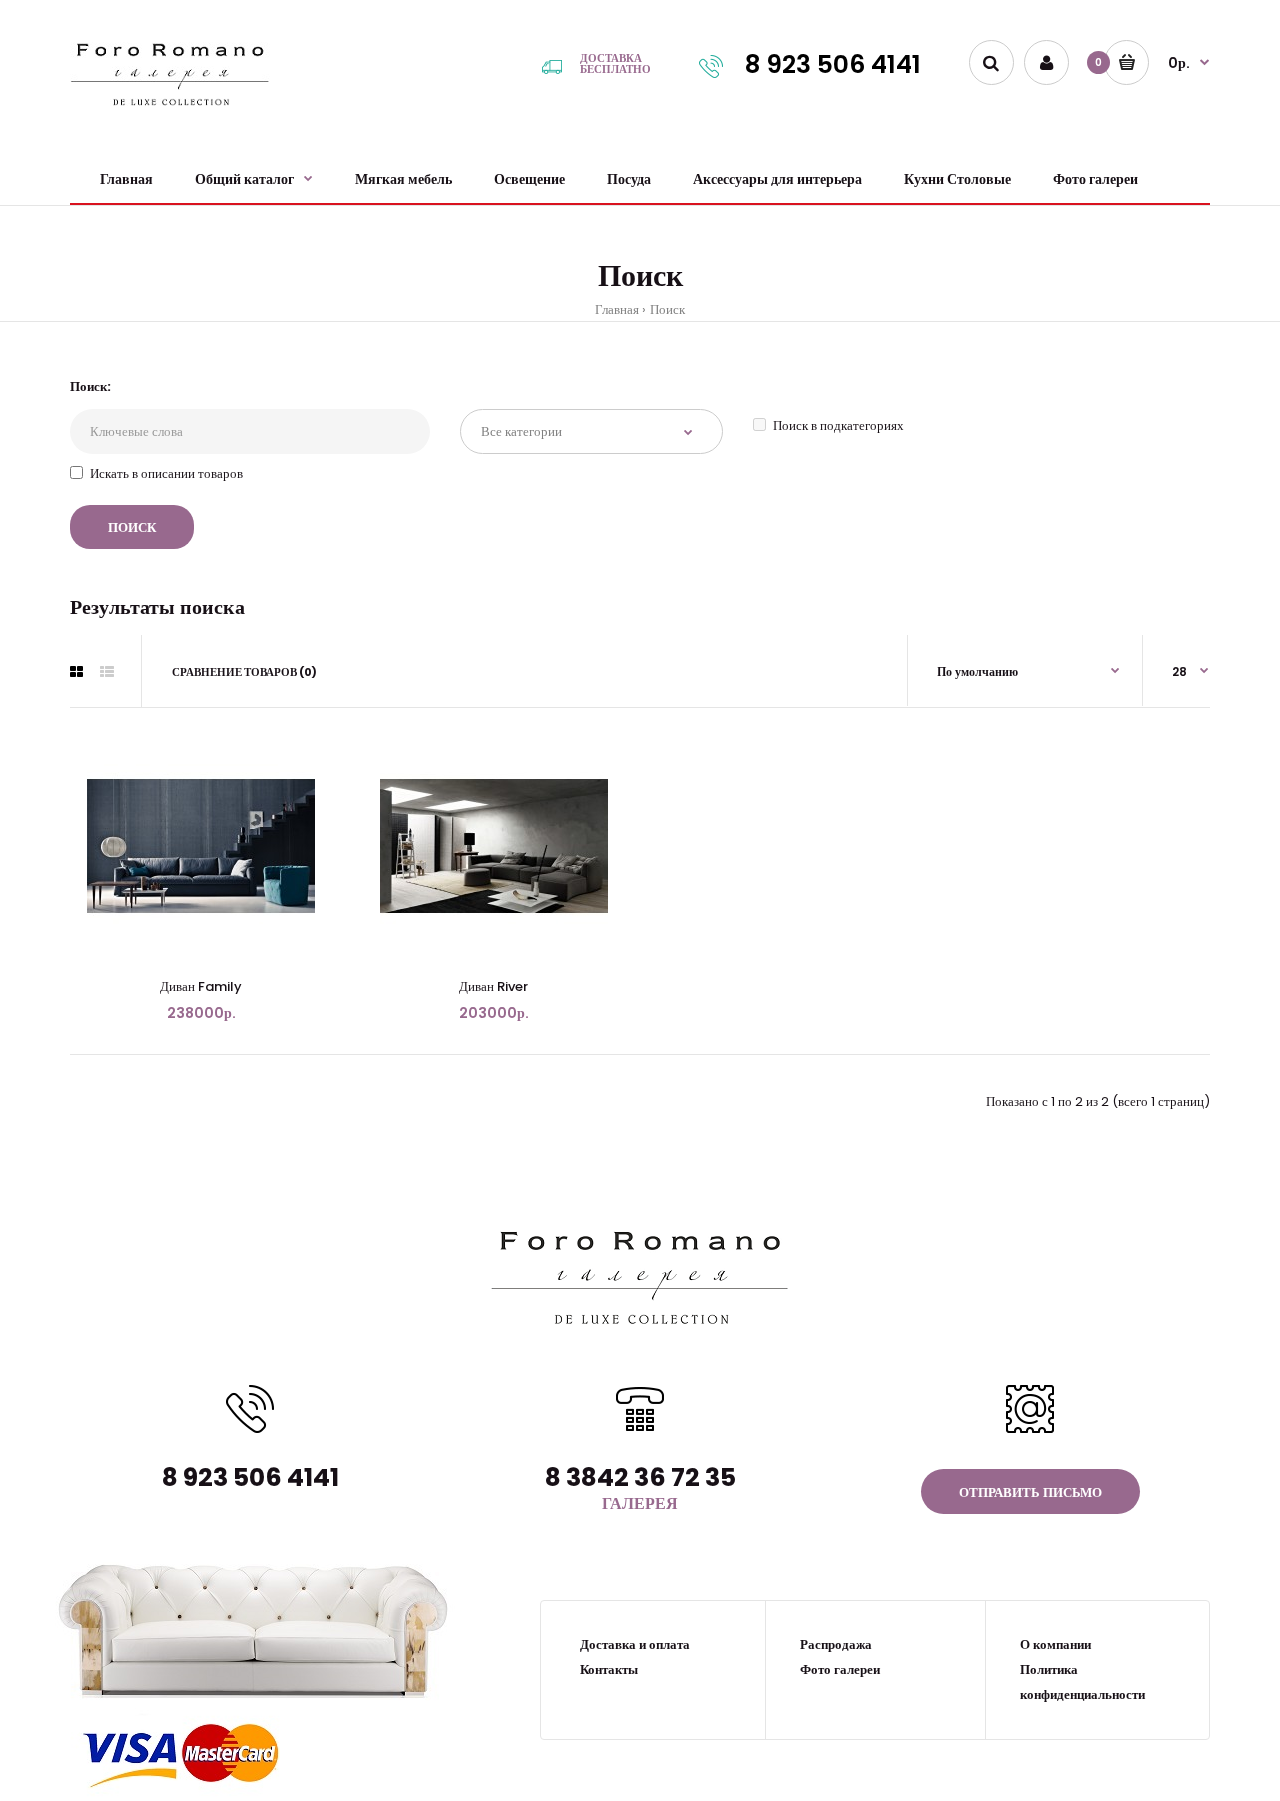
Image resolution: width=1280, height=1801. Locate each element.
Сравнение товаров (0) (244, 672)
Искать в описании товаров (166, 473)
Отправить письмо (1030, 1492)
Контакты (609, 1669)
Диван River (493, 986)
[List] (107, 672)
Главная (617, 309)
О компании (1055, 1644)
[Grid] (76, 672)
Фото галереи (840, 1669)
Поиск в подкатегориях (838, 425)
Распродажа (836, 1644)
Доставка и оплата (635, 1644)
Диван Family (201, 986)
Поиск (667, 309)
